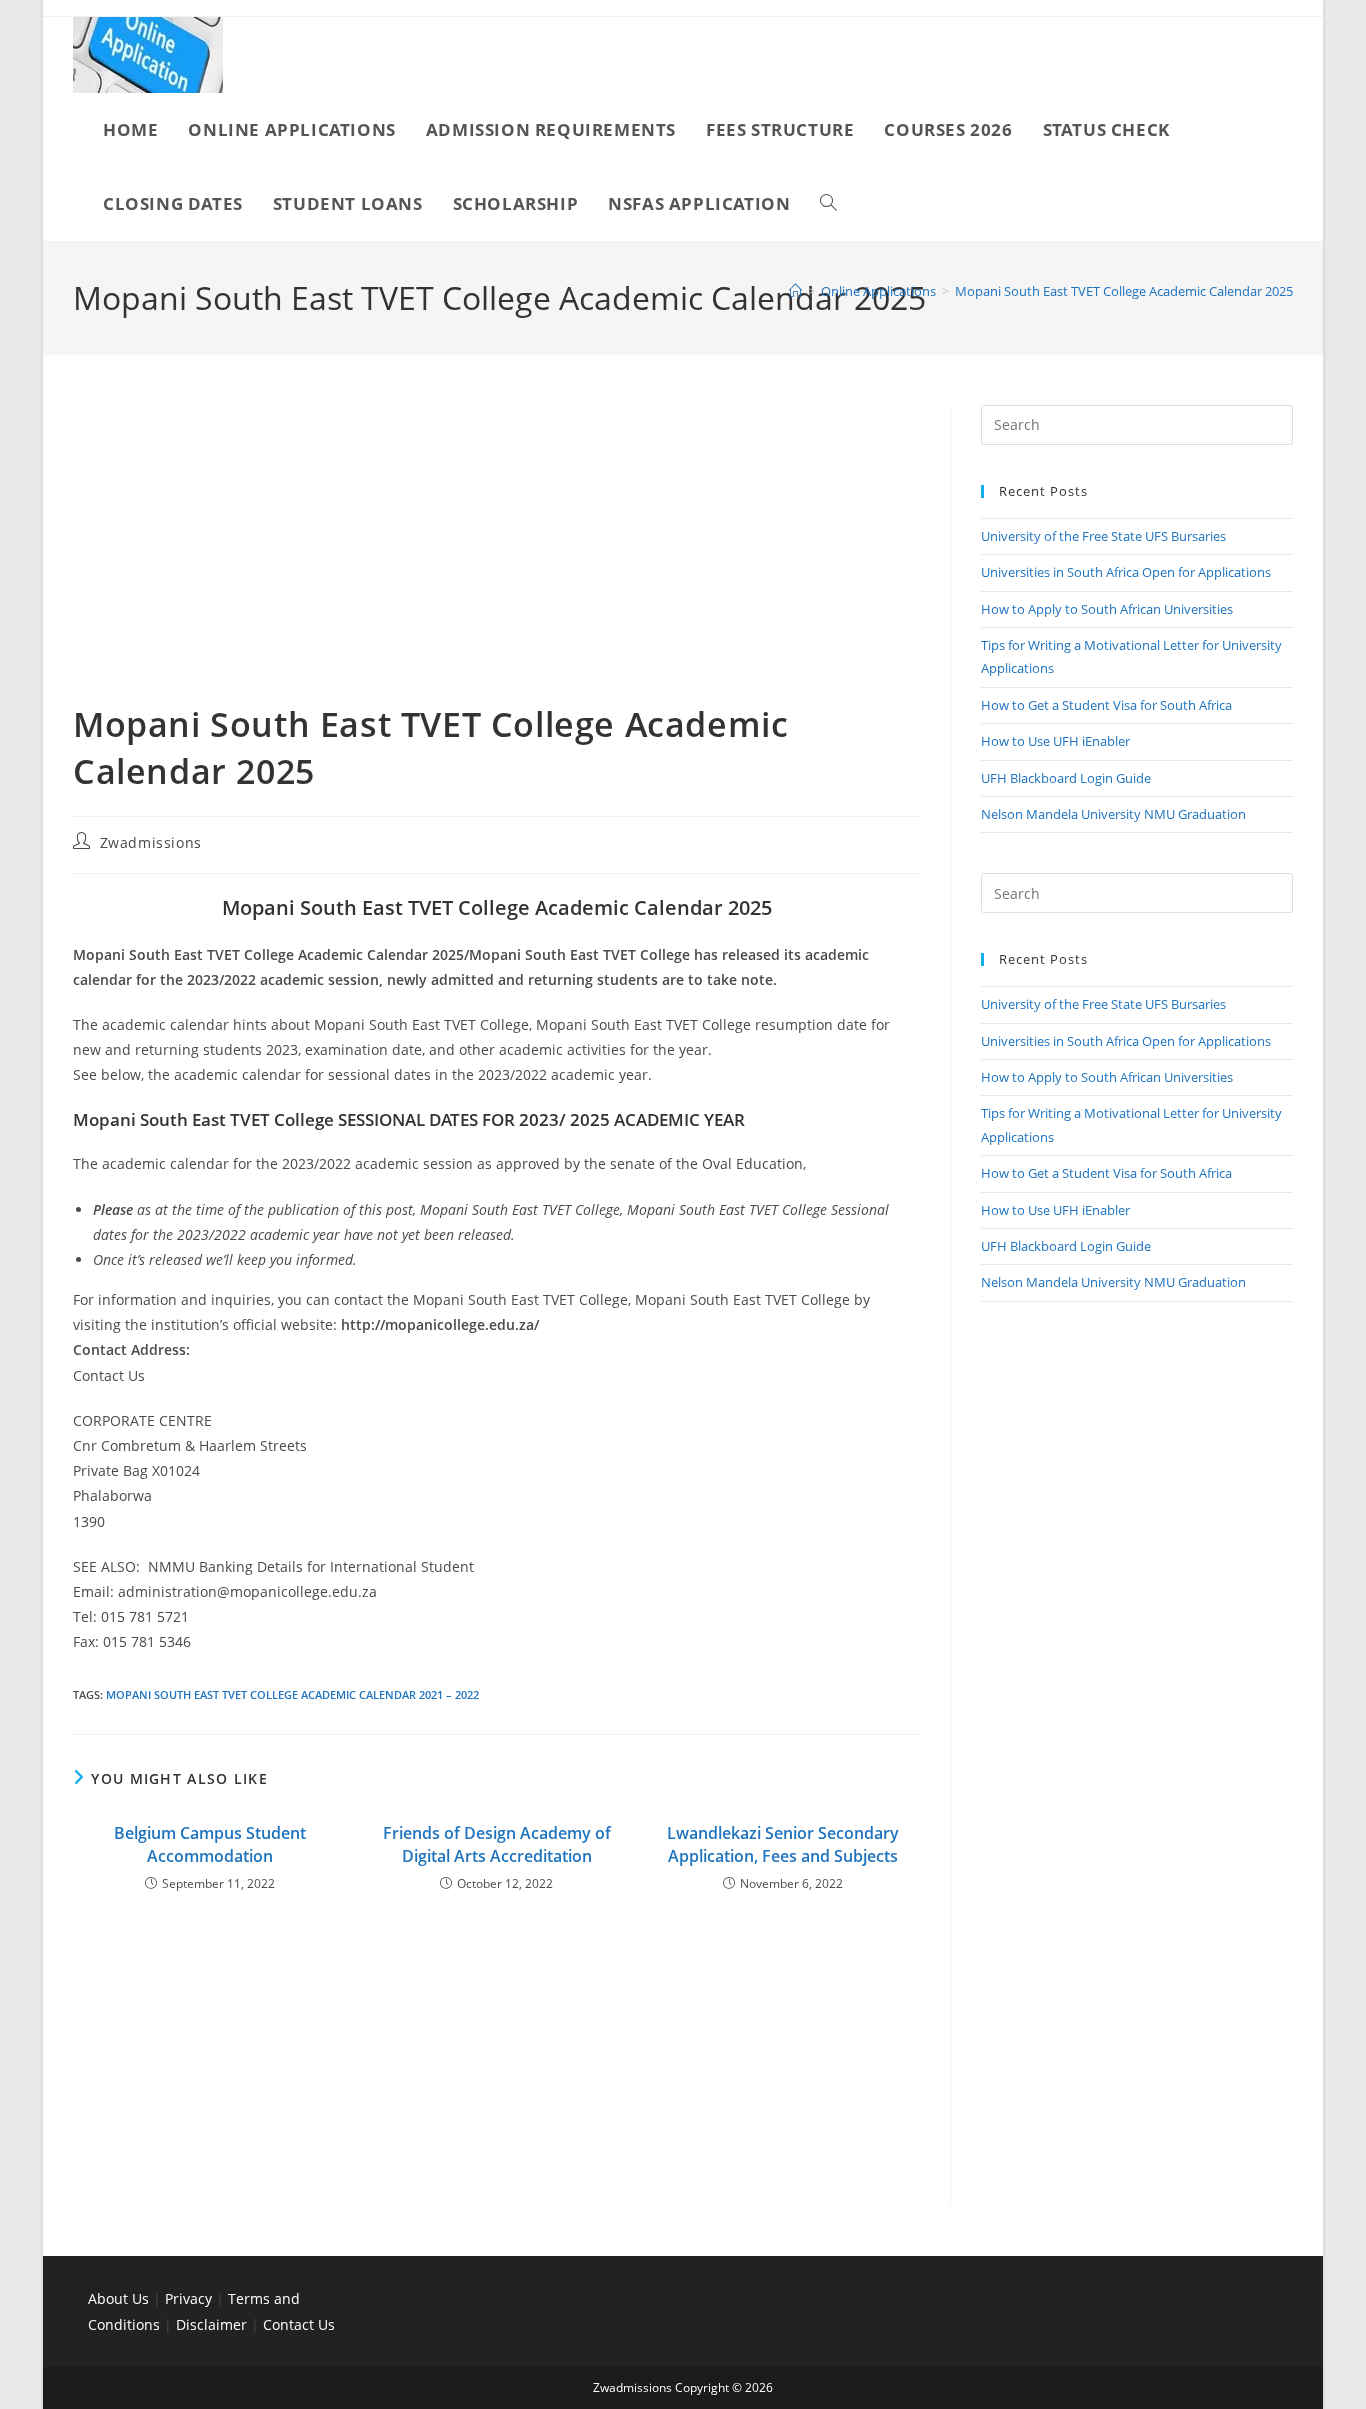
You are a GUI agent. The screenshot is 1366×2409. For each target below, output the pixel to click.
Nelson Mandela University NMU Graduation (1113, 814)
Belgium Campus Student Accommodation (210, 1844)
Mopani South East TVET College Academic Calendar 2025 (1124, 291)
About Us (118, 2298)
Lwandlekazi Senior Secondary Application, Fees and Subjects (783, 1844)
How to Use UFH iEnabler (1055, 741)
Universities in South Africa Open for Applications (1126, 572)
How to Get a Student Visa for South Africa (1106, 705)
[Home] (795, 291)
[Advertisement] (496, 553)
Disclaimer (211, 2324)
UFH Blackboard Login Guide (1066, 778)
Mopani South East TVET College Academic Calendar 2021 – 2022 (292, 1694)
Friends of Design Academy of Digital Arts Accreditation (497, 1844)
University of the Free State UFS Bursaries (1103, 536)
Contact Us (299, 2324)
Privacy (190, 2298)
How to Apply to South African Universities (1107, 609)
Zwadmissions (151, 842)
